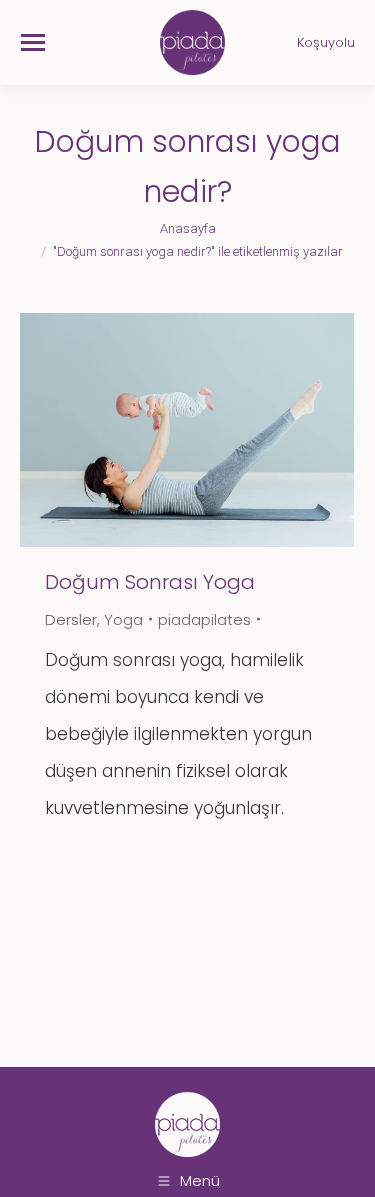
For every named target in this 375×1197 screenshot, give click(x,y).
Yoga (123, 619)
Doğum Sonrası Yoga (150, 582)
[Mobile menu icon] (33, 42)
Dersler (71, 619)
